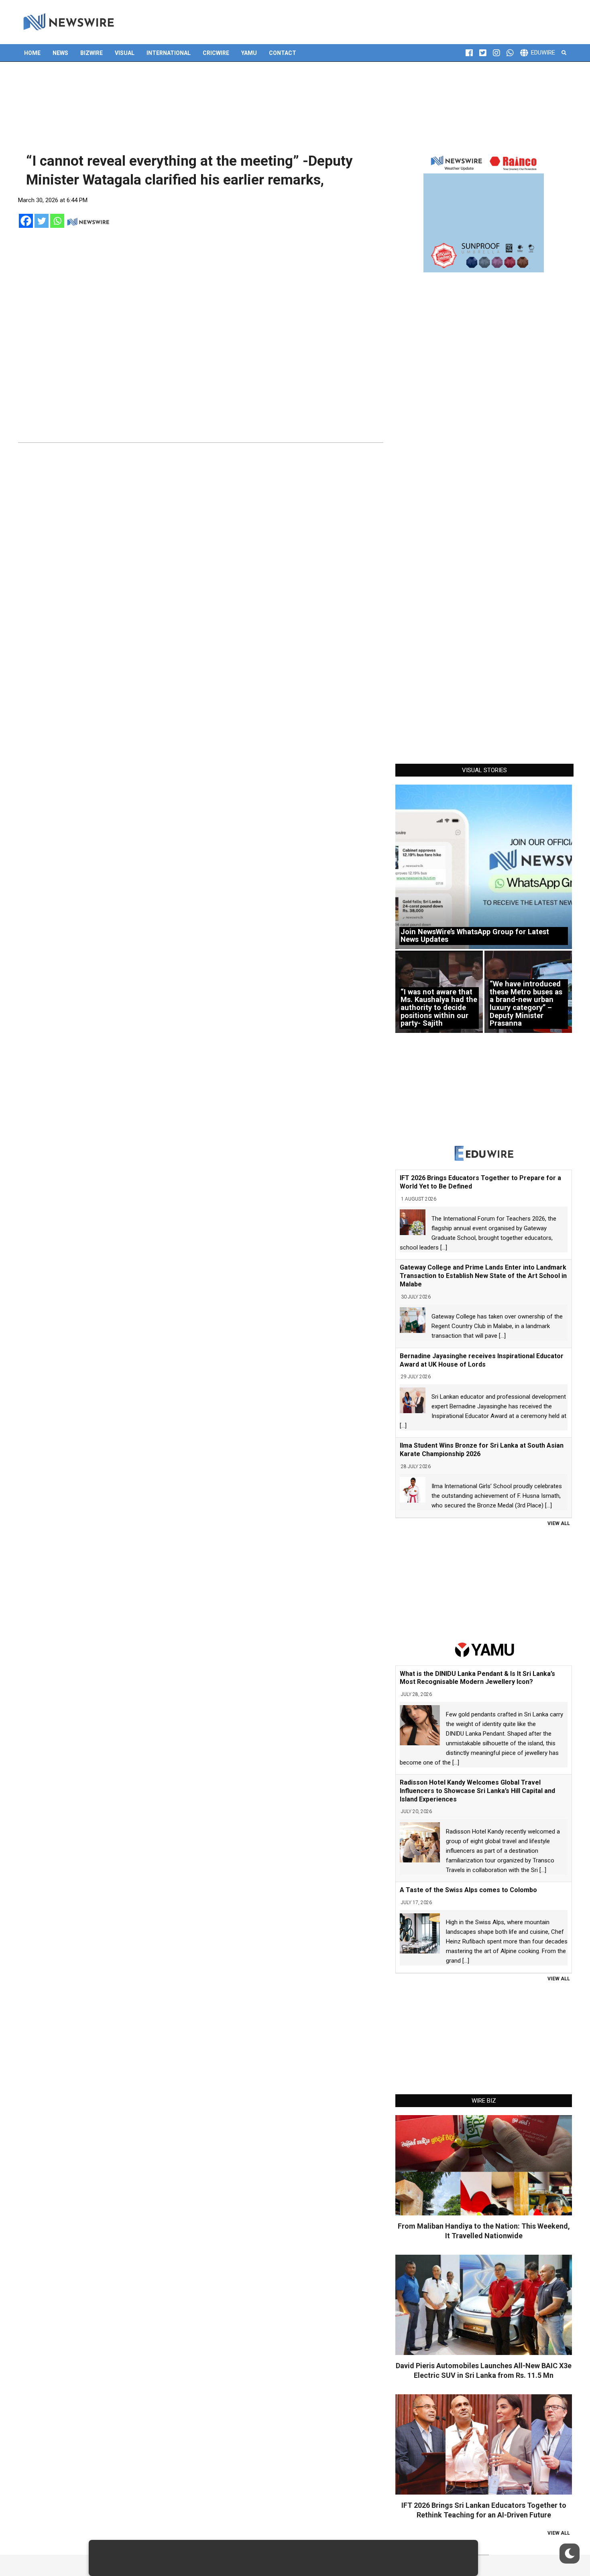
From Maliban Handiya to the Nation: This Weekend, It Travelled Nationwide (484, 2231)
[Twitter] (42, 221)
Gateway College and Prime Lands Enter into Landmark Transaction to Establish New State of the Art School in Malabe (483, 1276)
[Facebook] (26, 221)
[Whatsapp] (57, 221)
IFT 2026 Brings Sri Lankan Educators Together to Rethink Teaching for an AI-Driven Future (484, 2510)
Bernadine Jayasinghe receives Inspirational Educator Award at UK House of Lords (482, 1360)
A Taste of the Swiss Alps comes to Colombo (468, 1890)
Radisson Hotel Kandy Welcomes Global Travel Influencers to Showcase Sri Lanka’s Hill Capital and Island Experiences (477, 1791)
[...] (444, 1247)
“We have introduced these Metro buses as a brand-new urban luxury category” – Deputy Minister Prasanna (526, 1003)
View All (559, 1523)
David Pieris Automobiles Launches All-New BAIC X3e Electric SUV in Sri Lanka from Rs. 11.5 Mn (484, 2370)
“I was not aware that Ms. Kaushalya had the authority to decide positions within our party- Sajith (439, 1008)
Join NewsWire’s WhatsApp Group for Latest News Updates (475, 936)
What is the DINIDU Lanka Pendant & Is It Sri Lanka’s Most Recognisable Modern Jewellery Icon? (477, 1678)
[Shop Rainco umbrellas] (484, 212)
